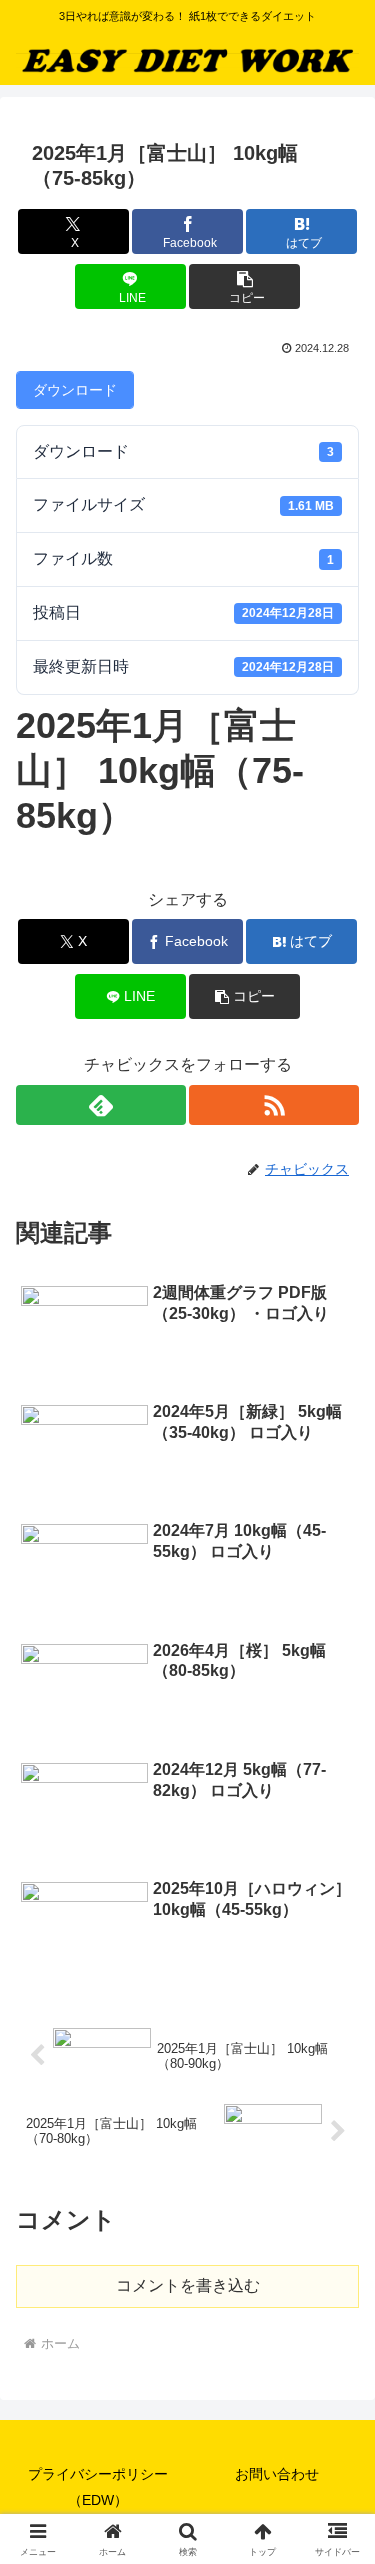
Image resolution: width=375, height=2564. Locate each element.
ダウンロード (75, 390)
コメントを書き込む (188, 2285)
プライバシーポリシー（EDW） (98, 2486)
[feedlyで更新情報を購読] (101, 1105)
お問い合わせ (277, 2474)
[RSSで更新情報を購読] (274, 1105)
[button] (244, 286)
